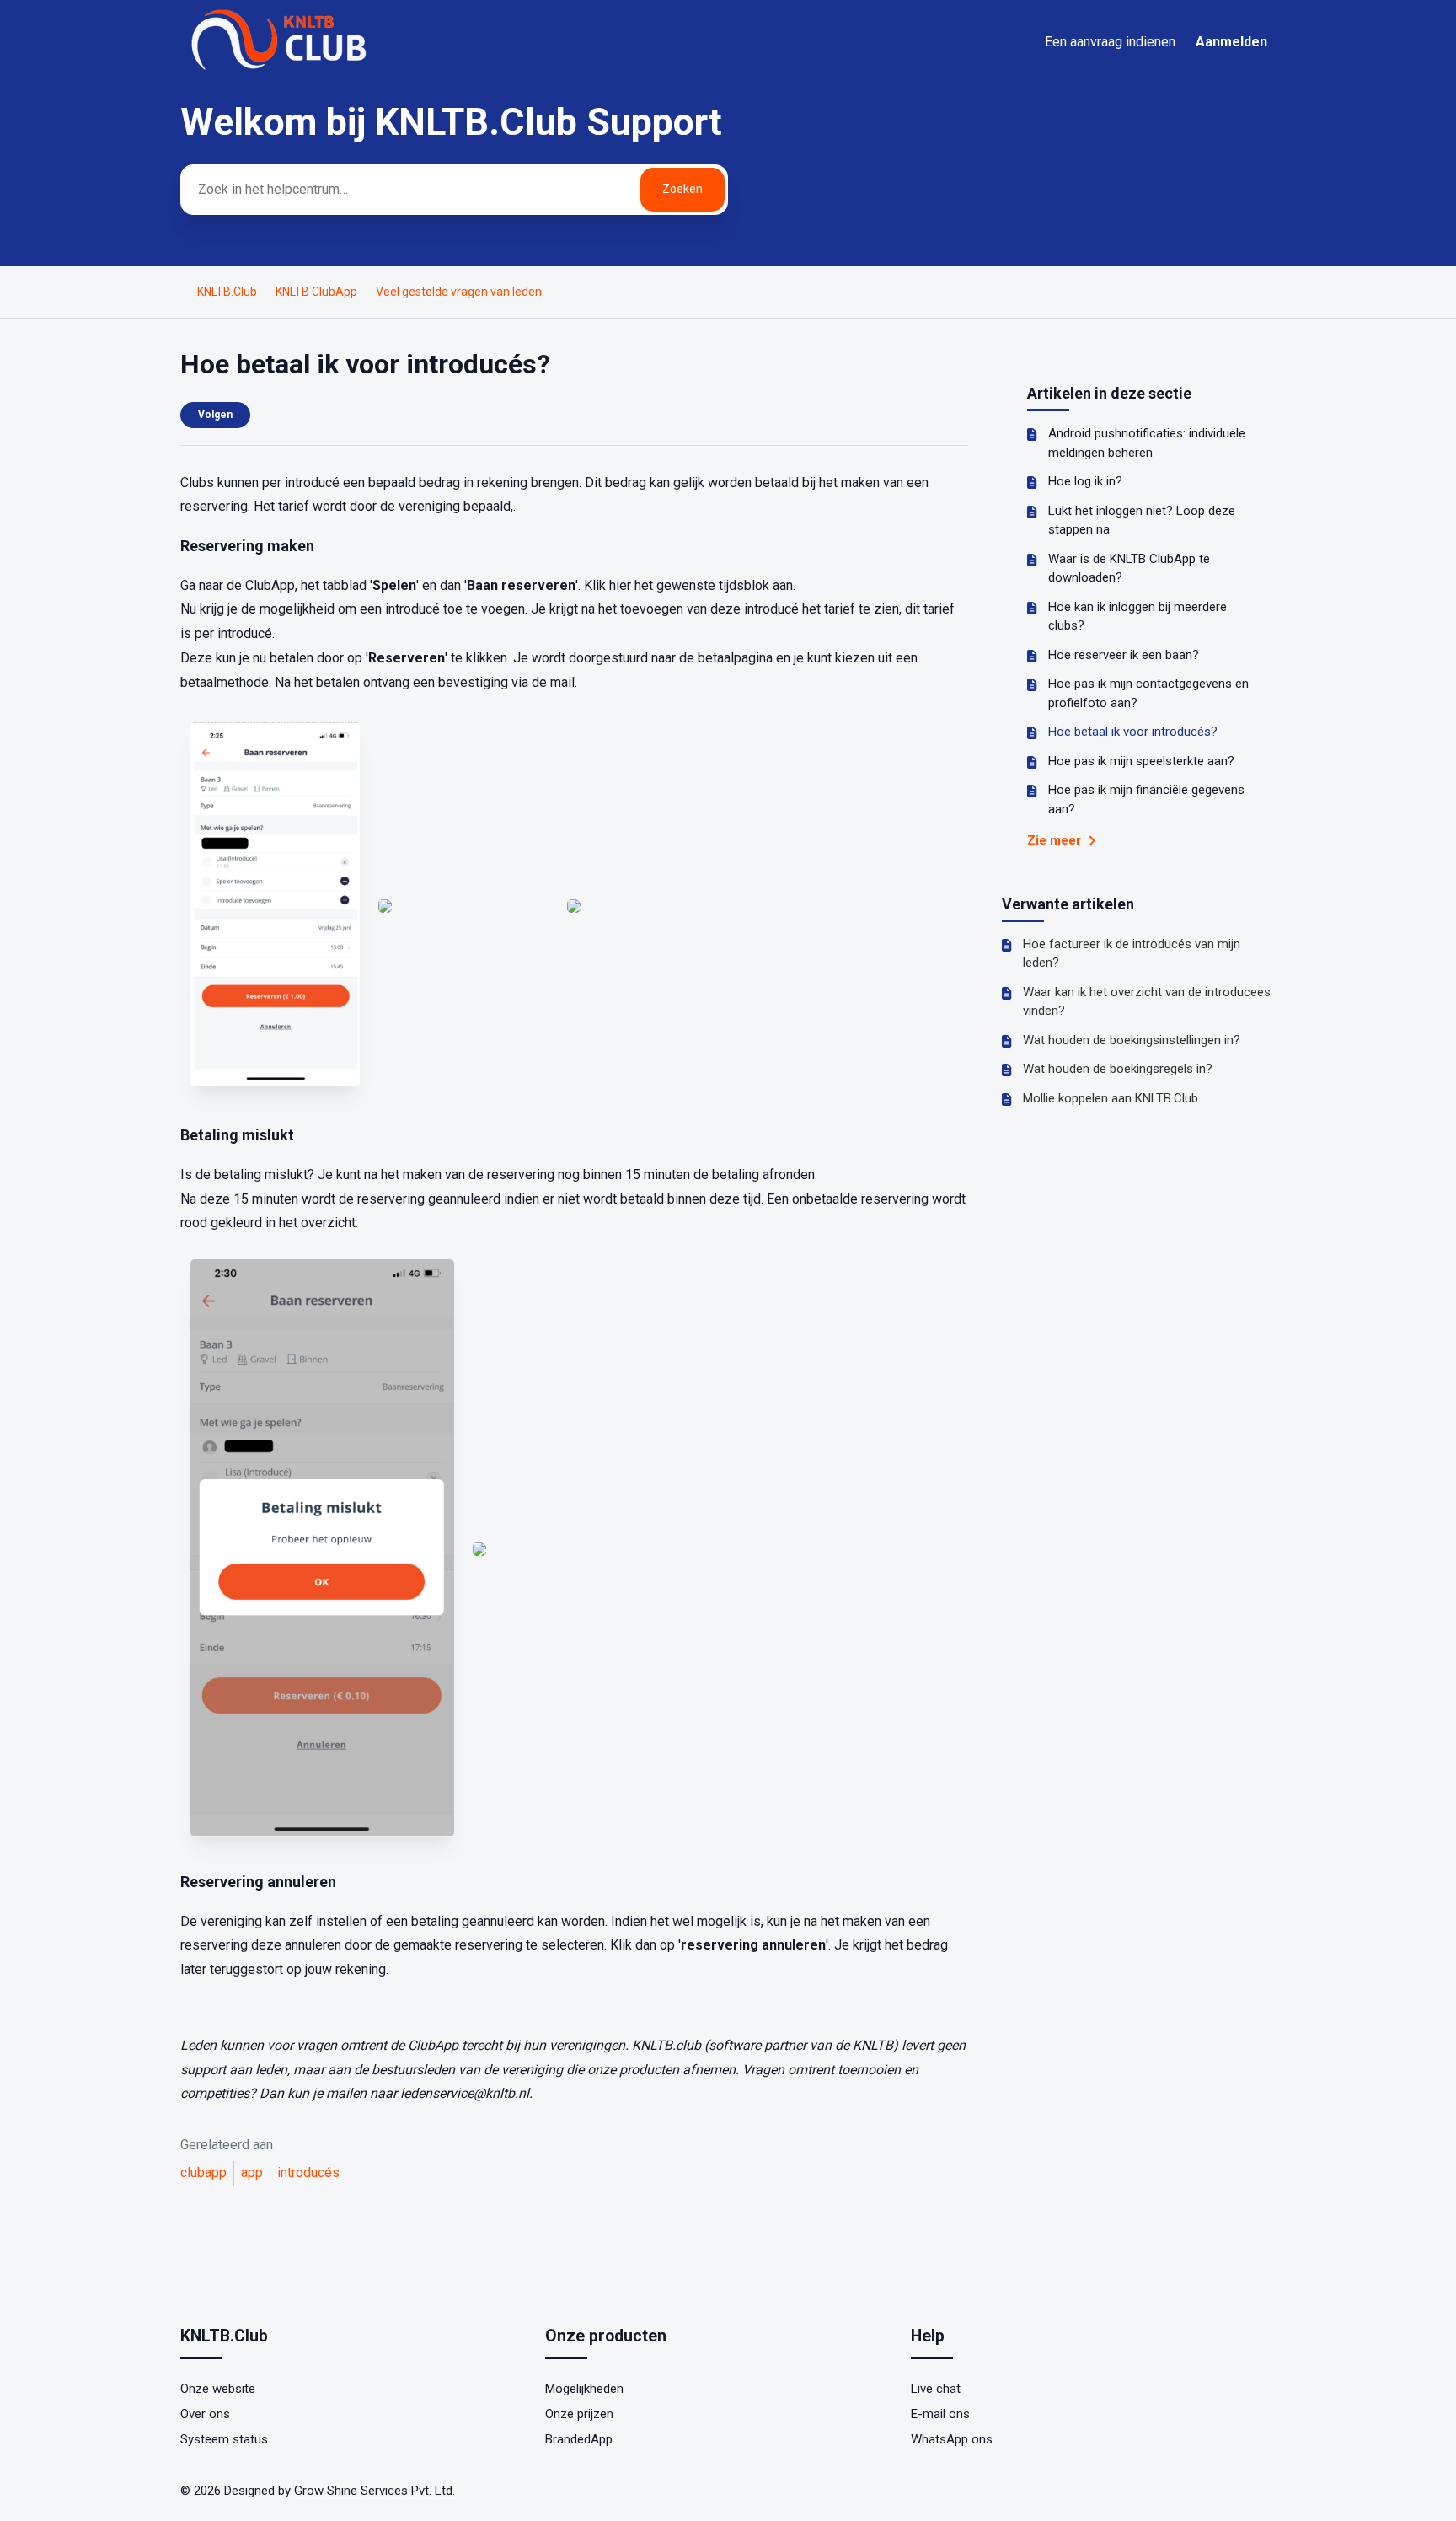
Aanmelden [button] (1231, 42)
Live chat (936, 2389)
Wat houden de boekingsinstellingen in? (1132, 1040)
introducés (308, 2172)
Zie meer (1056, 840)
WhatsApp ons (952, 2439)
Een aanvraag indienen (1110, 42)
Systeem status (224, 2439)
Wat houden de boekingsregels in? (1118, 1069)
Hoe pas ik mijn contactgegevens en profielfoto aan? (1148, 693)
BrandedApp (579, 2439)
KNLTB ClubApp (316, 292)
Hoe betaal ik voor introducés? (1133, 732)
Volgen (215, 415)
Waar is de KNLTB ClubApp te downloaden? (1129, 569)
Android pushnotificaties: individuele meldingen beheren (1147, 443)
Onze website (218, 2389)
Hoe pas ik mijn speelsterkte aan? (1141, 761)
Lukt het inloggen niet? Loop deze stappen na (1142, 520)
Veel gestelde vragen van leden (459, 292)
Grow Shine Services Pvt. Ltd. (375, 2491)
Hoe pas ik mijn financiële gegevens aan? (1146, 799)
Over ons (205, 2414)
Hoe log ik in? (1085, 481)
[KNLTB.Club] (281, 69)
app (252, 2172)
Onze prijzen (579, 2414)
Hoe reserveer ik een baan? (1124, 655)
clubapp (203, 2172)
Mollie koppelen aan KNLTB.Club (1111, 1098)
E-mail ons (940, 2414)
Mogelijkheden (584, 2389)
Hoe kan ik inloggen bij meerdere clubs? (1137, 617)
